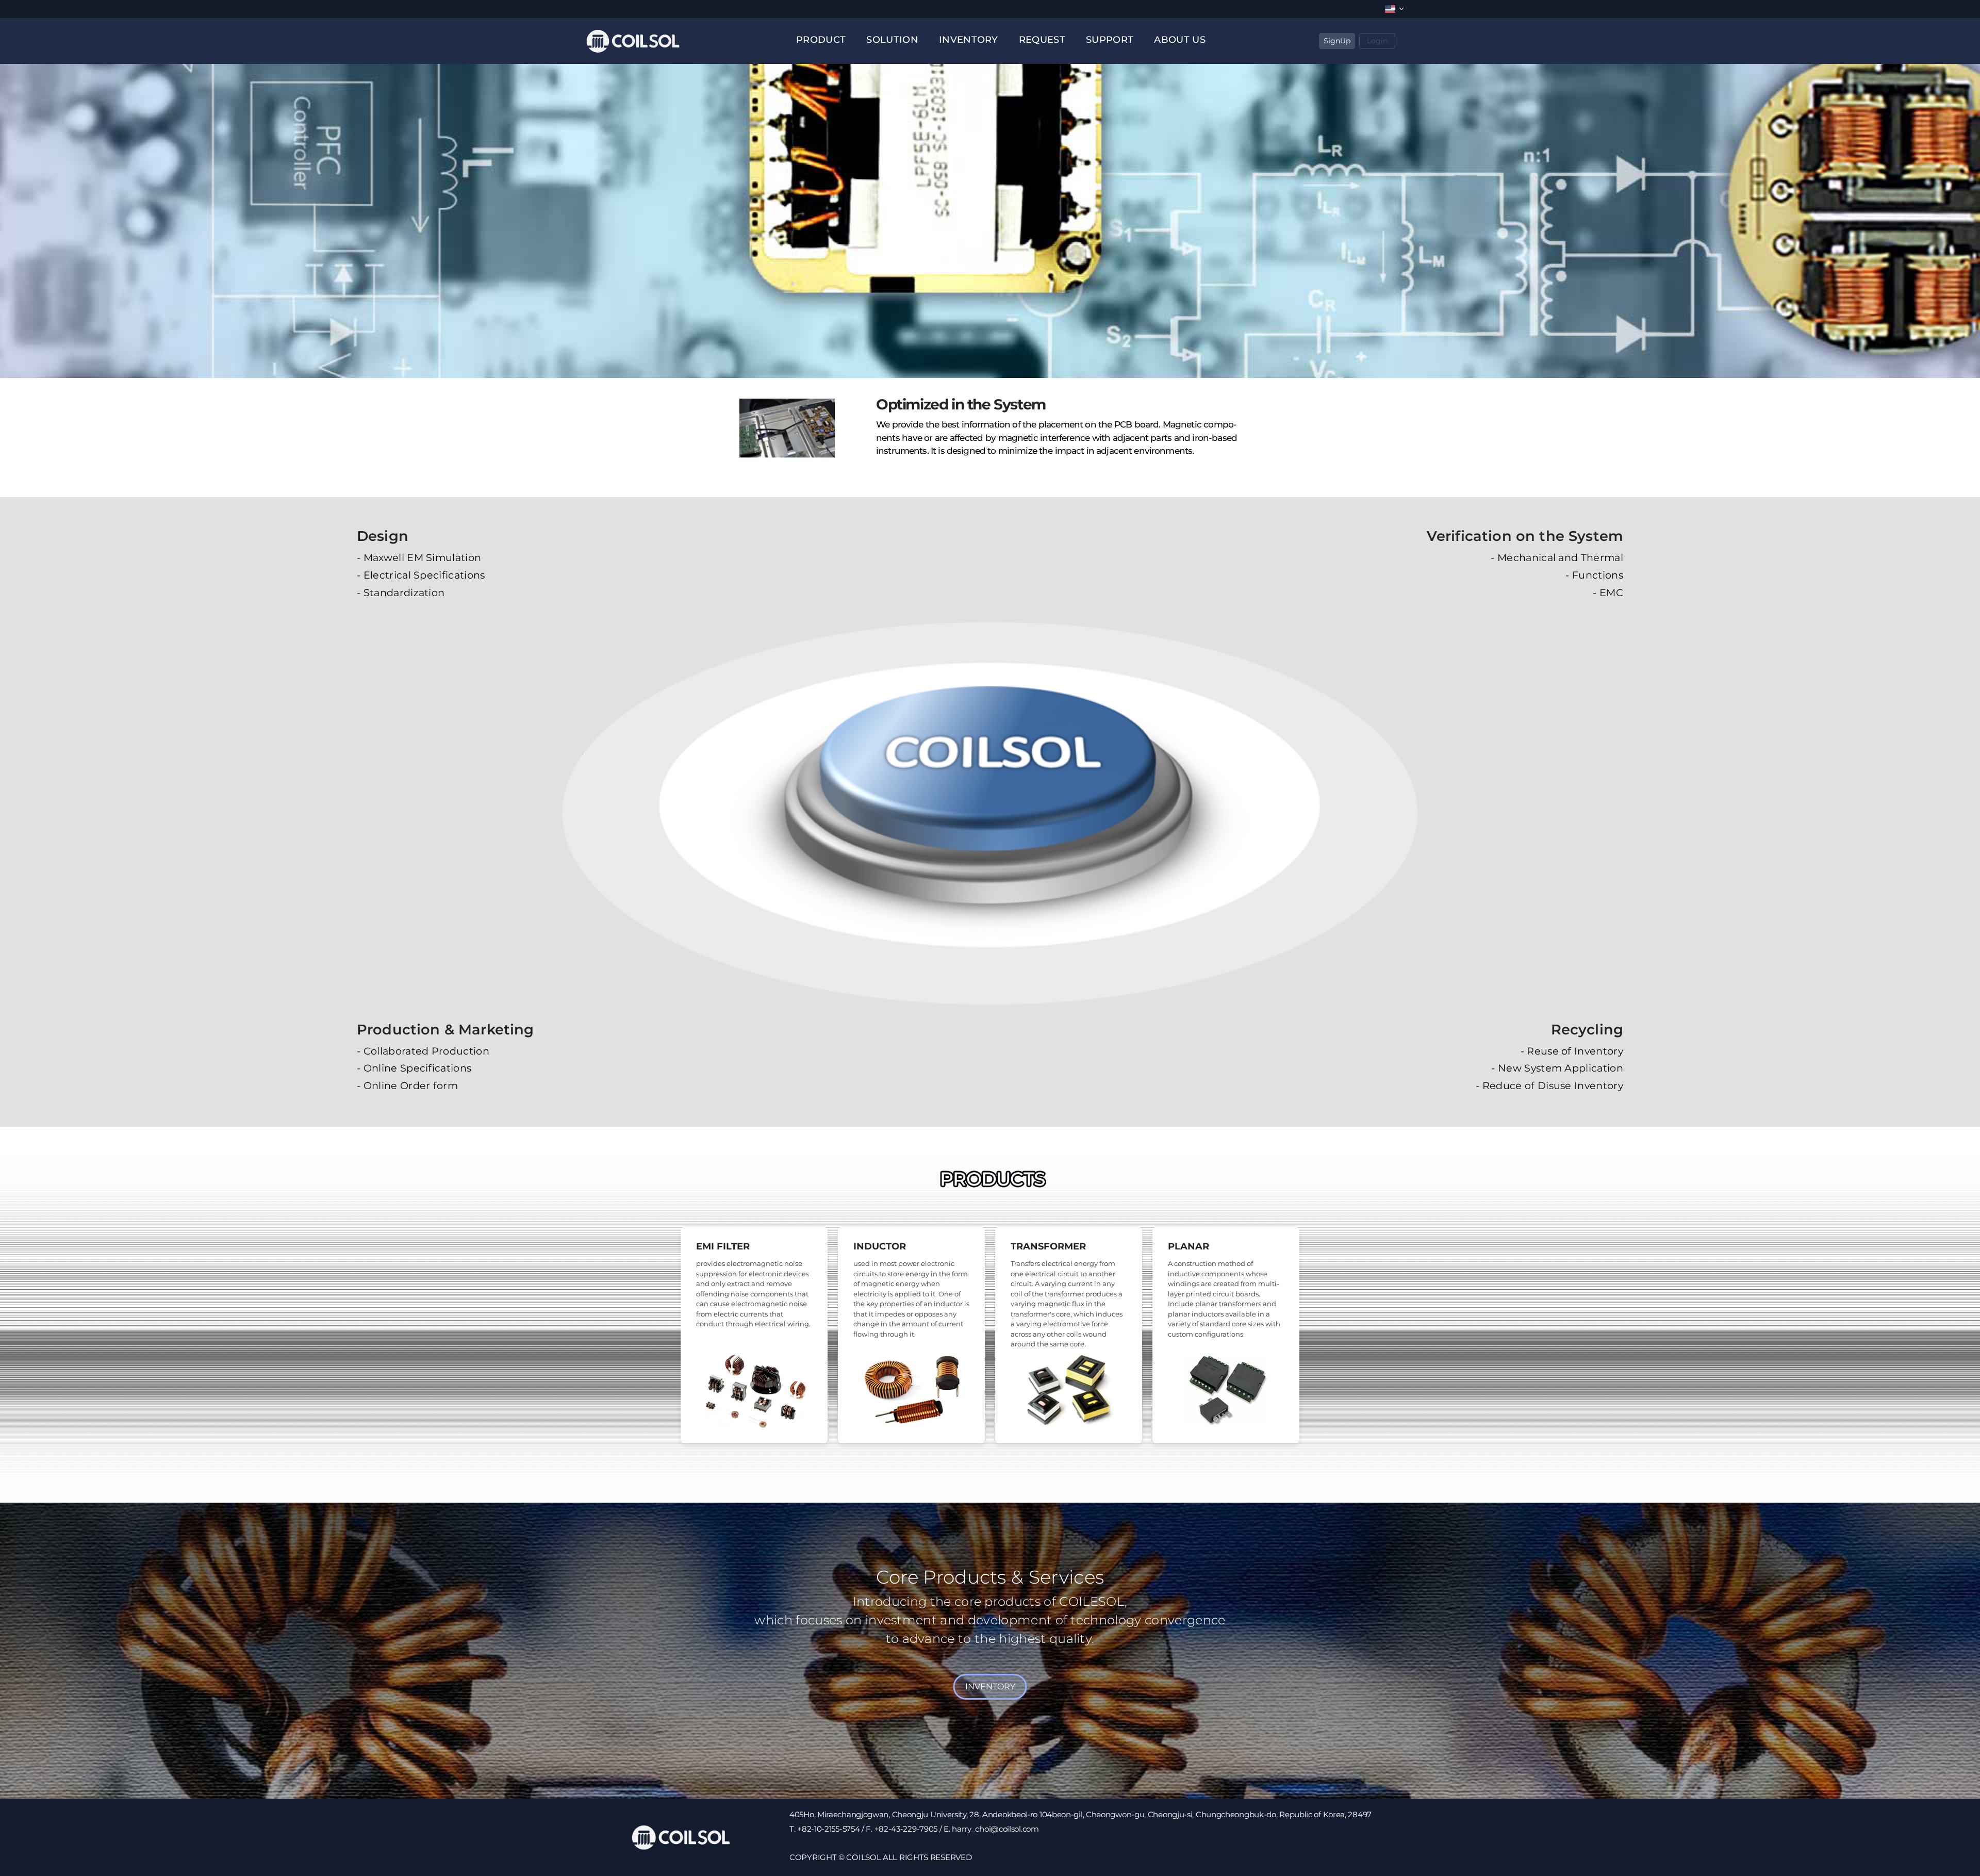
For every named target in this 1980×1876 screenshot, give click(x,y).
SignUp (1337, 41)
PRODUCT (821, 40)
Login (1377, 41)
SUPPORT (1110, 40)
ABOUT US (1180, 40)
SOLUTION (892, 40)
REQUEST (1042, 40)
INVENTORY (969, 40)
